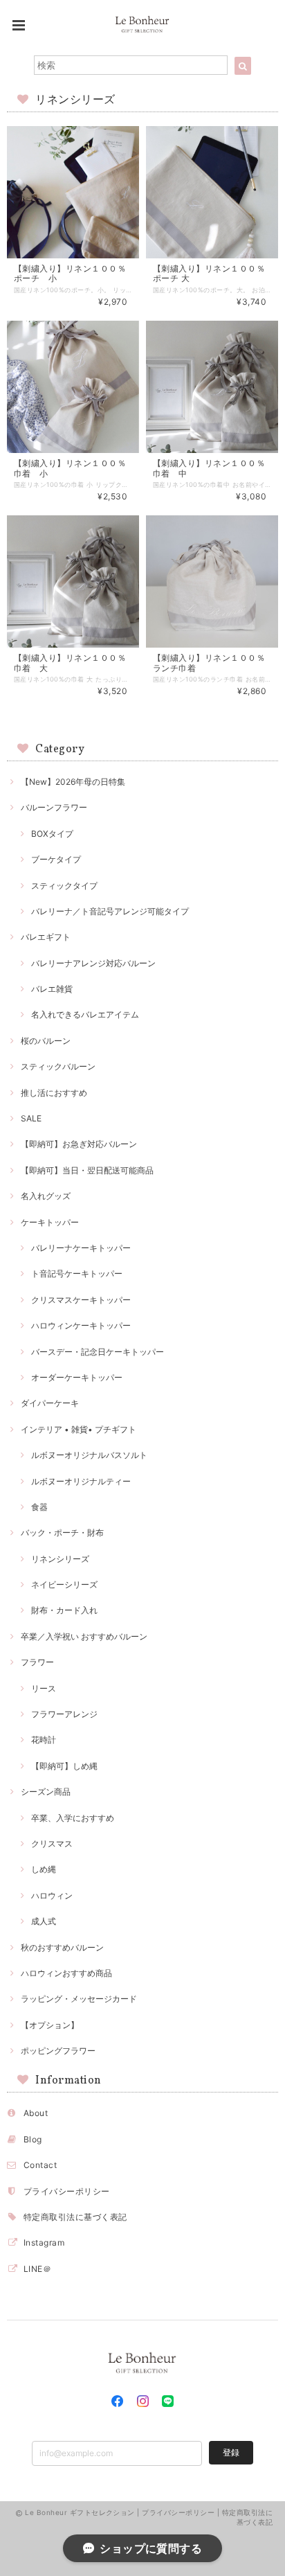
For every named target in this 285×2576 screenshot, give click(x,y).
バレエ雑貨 (52, 989)
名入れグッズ (46, 1196)
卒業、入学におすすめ (73, 1818)
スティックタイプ (64, 886)
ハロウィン (52, 1895)
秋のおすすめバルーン (62, 1947)
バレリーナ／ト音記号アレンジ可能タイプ (110, 911)
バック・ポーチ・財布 (62, 1533)
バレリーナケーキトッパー (81, 1248)
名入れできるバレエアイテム (85, 1014)
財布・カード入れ (64, 1610)
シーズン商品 (46, 1792)
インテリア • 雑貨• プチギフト (79, 1429)
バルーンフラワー (54, 807)
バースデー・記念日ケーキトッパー (98, 1352)
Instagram (44, 2242)
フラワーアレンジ (64, 1714)
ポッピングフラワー (58, 2051)
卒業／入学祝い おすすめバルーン (84, 1636)
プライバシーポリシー (67, 2191)
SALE (31, 1118)
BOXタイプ (52, 834)
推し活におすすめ (54, 1093)
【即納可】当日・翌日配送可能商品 (87, 1170)
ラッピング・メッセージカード (79, 1999)
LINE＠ (37, 2269)
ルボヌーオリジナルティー (81, 1481)
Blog (33, 2139)
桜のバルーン (46, 1041)
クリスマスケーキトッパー (81, 1300)
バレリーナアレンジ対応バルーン (93, 963)
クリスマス (52, 1844)
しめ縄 (44, 1869)
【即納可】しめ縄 (64, 1766)
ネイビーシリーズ (64, 1584)
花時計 (44, 1740)
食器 (39, 1507)
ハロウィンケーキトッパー (81, 1325)
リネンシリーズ (60, 1559)
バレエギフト (46, 937)
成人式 (44, 1921)
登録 (231, 2452)
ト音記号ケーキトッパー (77, 1273)
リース (44, 1688)
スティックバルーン (58, 1066)
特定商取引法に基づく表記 (75, 2217)
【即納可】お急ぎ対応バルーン (79, 1144)
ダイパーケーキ (50, 1403)
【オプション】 (50, 2025)
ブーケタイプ (56, 859)
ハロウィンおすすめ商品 (66, 1973)
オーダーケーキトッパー (77, 1377)
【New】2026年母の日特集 (73, 782)
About (36, 2113)
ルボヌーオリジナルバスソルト (89, 1455)
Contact (40, 2165)
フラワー (37, 1662)
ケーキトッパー (50, 1222)
